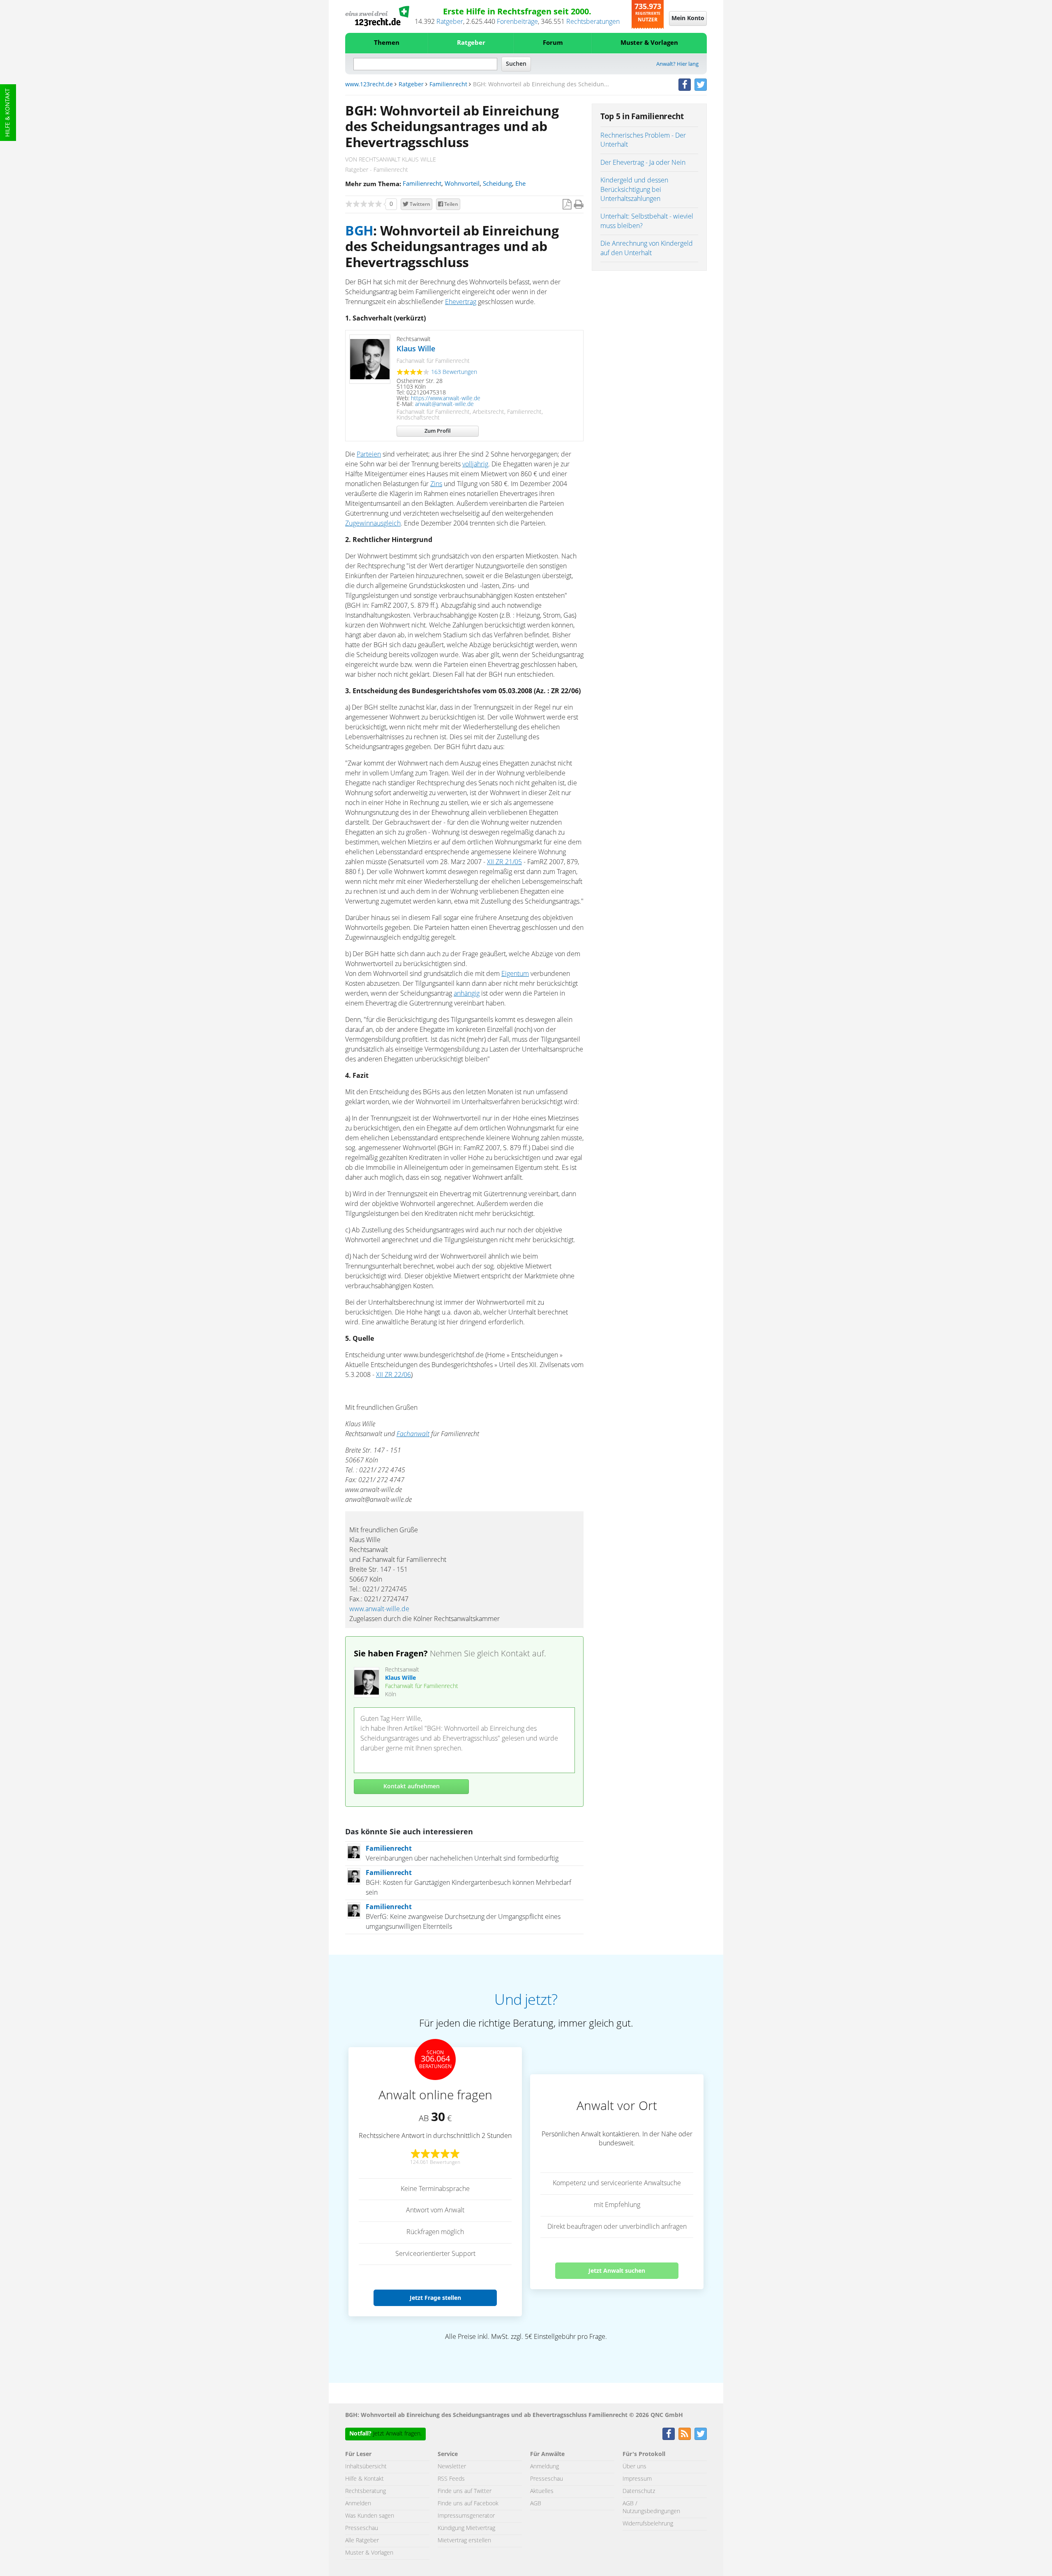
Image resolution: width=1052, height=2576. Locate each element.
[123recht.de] (377, 16)
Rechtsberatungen (593, 22)
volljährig (475, 464)
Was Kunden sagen (370, 2516)
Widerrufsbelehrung (648, 2524)
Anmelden (358, 2504)
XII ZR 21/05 (504, 862)
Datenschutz (639, 2491)
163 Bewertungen (454, 372)
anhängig (467, 994)
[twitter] (701, 85)
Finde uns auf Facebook (468, 2504)
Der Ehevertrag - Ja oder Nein (643, 163)
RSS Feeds (451, 2479)
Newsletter (452, 2467)
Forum (553, 43)
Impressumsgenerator (466, 2516)
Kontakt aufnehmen (412, 1787)
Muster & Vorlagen (649, 43)
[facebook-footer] (669, 2434)
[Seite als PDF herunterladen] (567, 205)
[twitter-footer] (701, 2434)
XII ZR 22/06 (393, 1375)
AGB (536, 2504)
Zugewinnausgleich (373, 524)
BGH (359, 231)
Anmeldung (544, 2467)
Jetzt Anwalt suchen (617, 2270)
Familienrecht (448, 85)
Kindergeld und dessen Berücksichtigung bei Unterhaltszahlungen (634, 190)
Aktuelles (542, 2491)
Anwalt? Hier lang (677, 64)
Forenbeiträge (517, 22)
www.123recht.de (369, 85)
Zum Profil (438, 431)
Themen (387, 43)
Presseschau (362, 2528)
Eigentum (515, 974)
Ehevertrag (461, 302)
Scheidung (497, 184)
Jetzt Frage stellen (435, 2298)
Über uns (634, 2467)
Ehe (520, 184)
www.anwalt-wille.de (379, 1609)
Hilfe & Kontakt (8, 113)
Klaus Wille (416, 349)
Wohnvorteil (462, 184)
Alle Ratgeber (362, 2541)
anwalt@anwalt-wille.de (444, 404)
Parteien (369, 454)
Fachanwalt (413, 1434)
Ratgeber (450, 22)
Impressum (637, 2479)
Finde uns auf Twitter (465, 2491)
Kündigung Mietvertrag (466, 2528)
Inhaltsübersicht (366, 2467)
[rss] (685, 2434)
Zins (436, 484)
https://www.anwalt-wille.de (446, 399)
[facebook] (685, 85)
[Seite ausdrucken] (579, 205)
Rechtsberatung (366, 2491)
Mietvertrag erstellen (464, 2541)
